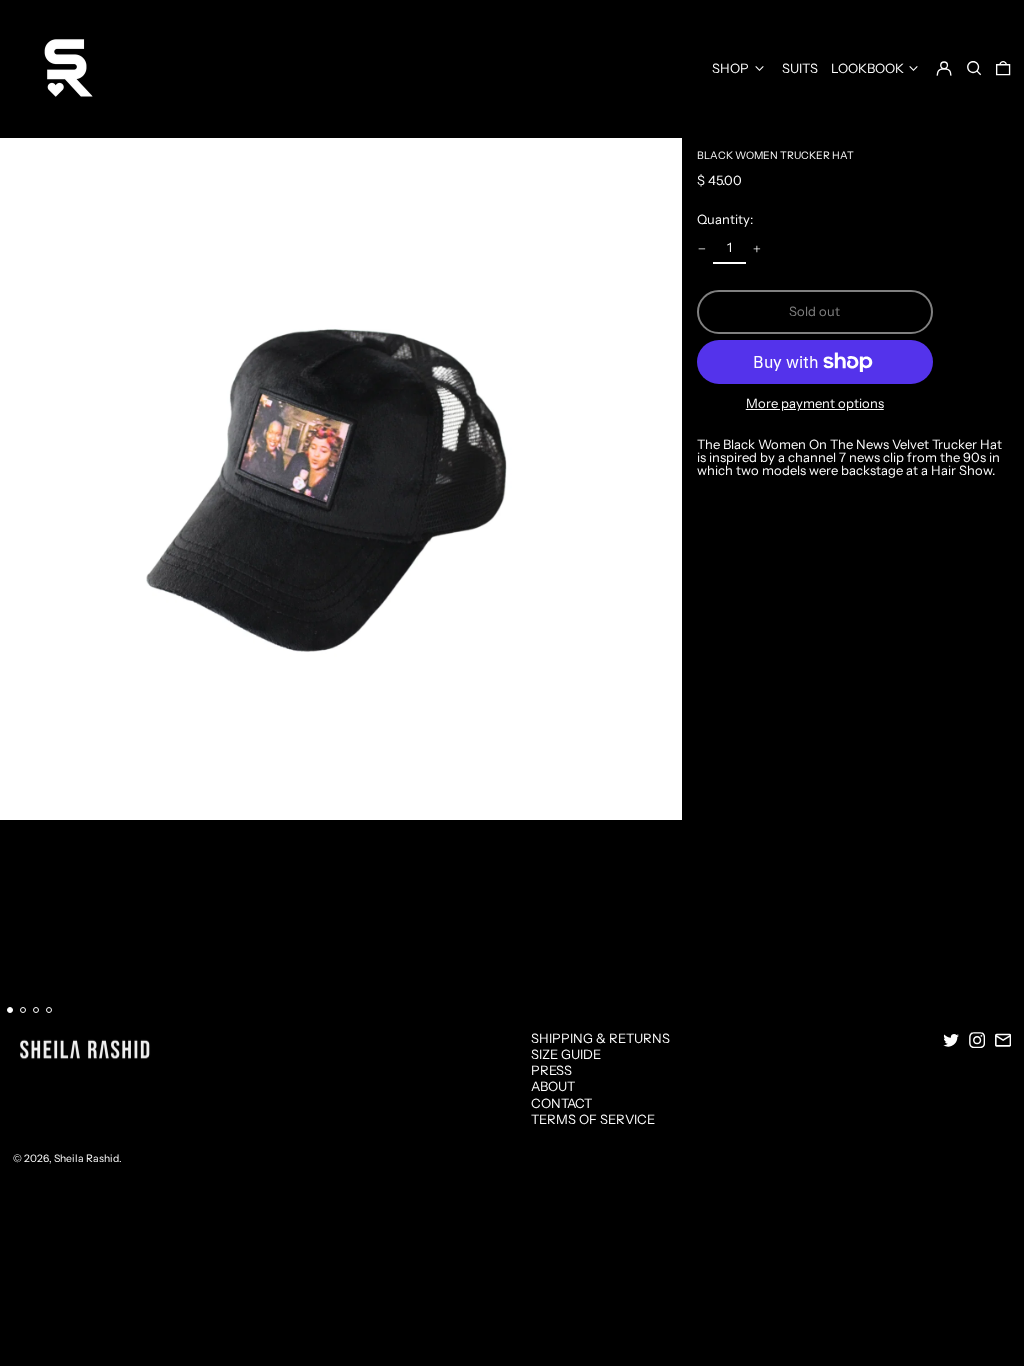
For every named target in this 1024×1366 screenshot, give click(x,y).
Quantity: (725, 219)
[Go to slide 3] (36, 1010)
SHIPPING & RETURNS (600, 1038)
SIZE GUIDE (566, 1054)
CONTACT (561, 1103)
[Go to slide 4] (49, 1010)
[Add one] (757, 248)
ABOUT (553, 1086)
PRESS (551, 1070)
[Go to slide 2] (23, 1010)
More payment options (815, 403)
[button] (974, 67)
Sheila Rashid (86, 1158)
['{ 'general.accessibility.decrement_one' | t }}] (702, 248)
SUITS (800, 68)
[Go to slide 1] (10, 1010)
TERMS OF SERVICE (593, 1119)
